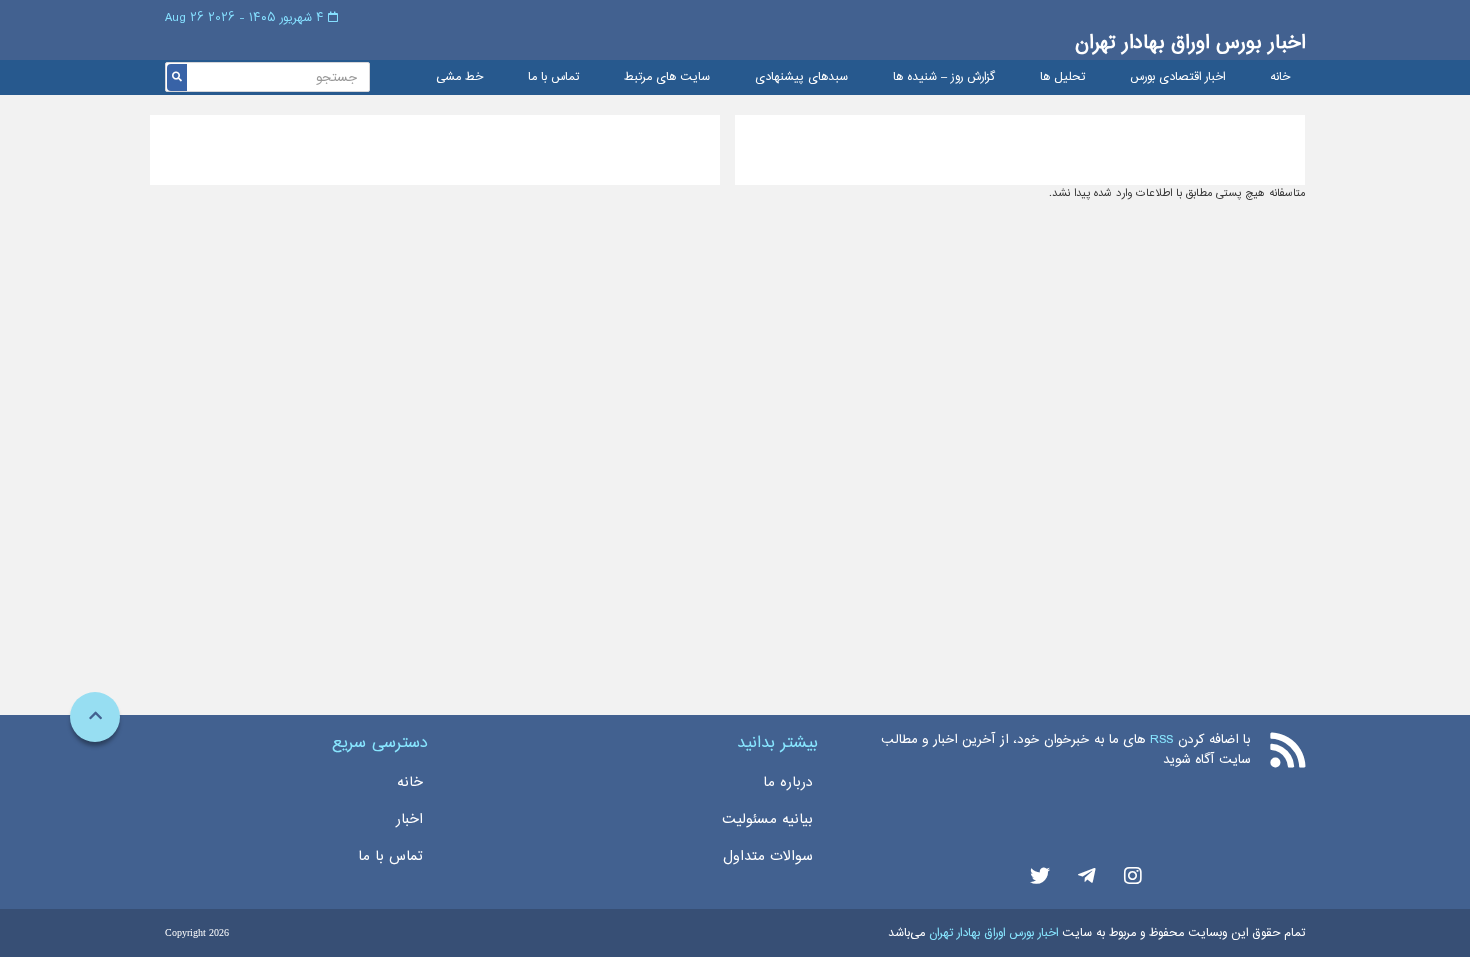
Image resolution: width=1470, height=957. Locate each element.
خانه (1280, 77)
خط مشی (459, 77)
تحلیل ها (1062, 77)
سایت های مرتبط (667, 77)
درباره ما (788, 782)
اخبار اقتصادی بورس (1177, 77)
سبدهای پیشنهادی (801, 77)
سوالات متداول (768, 856)
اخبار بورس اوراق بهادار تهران (1190, 42)
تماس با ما (553, 77)
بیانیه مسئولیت (767, 819)
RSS (1161, 739)
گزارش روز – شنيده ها (944, 77)
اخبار (409, 819)
